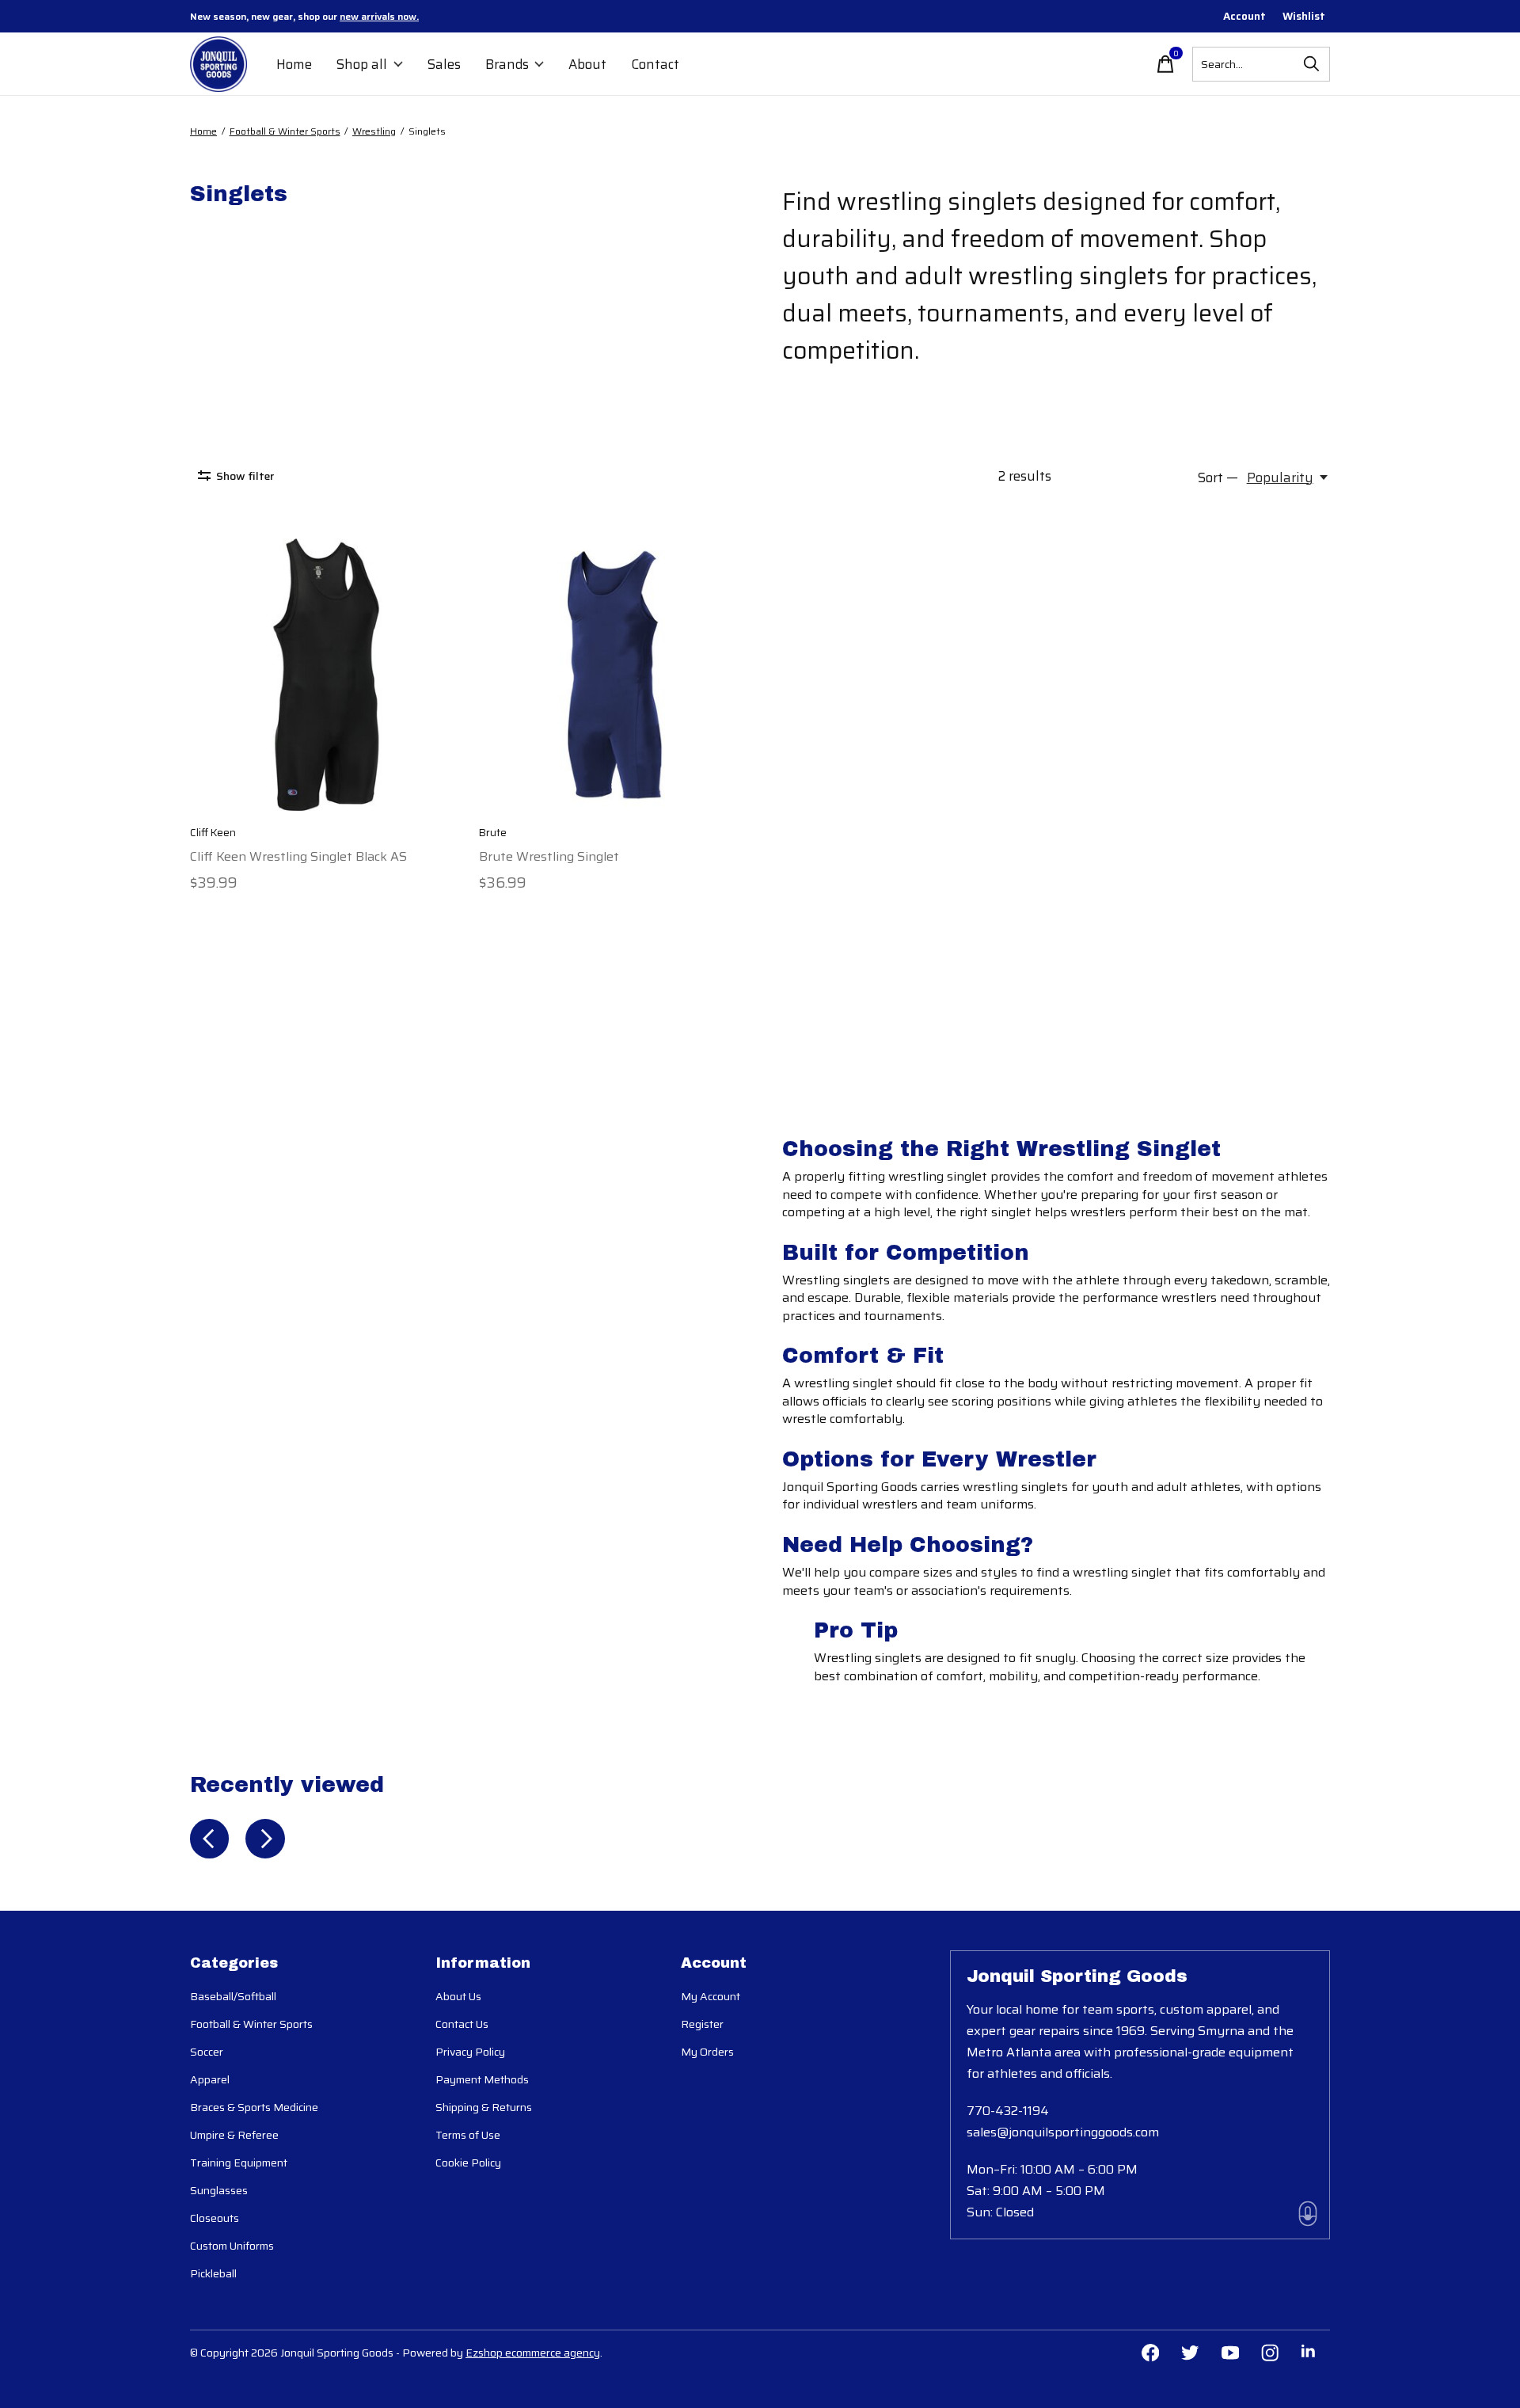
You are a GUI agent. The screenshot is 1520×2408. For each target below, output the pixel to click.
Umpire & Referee (234, 2135)
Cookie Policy (468, 2163)
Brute (493, 833)
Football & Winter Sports (251, 2024)
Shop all (362, 64)
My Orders (707, 2052)
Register (702, 2024)
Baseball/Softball (233, 1996)
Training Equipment (239, 2163)
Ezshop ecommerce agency (533, 2353)
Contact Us (462, 2024)
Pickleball (213, 2273)
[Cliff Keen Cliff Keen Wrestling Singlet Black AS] (326, 675)
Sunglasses (219, 2190)
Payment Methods (482, 2079)
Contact (655, 64)
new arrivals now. (379, 16)
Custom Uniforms (232, 2246)
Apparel (210, 2079)
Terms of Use (468, 2135)
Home (294, 64)
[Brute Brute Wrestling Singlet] (615, 675)
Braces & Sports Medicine (254, 2107)
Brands (507, 64)
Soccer (207, 2052)
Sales (444, 64)
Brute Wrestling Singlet (549, 856)
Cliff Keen (213, 833)
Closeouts (215, 2218)
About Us (458, 1996)
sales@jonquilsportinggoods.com (1063, 2132)
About (587, 64)
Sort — (1218, 477)
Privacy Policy (470, 2052)
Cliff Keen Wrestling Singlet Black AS (298, 856)
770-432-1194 (1008, 2111)
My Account (711, 1996)
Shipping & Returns (484, 2107)
